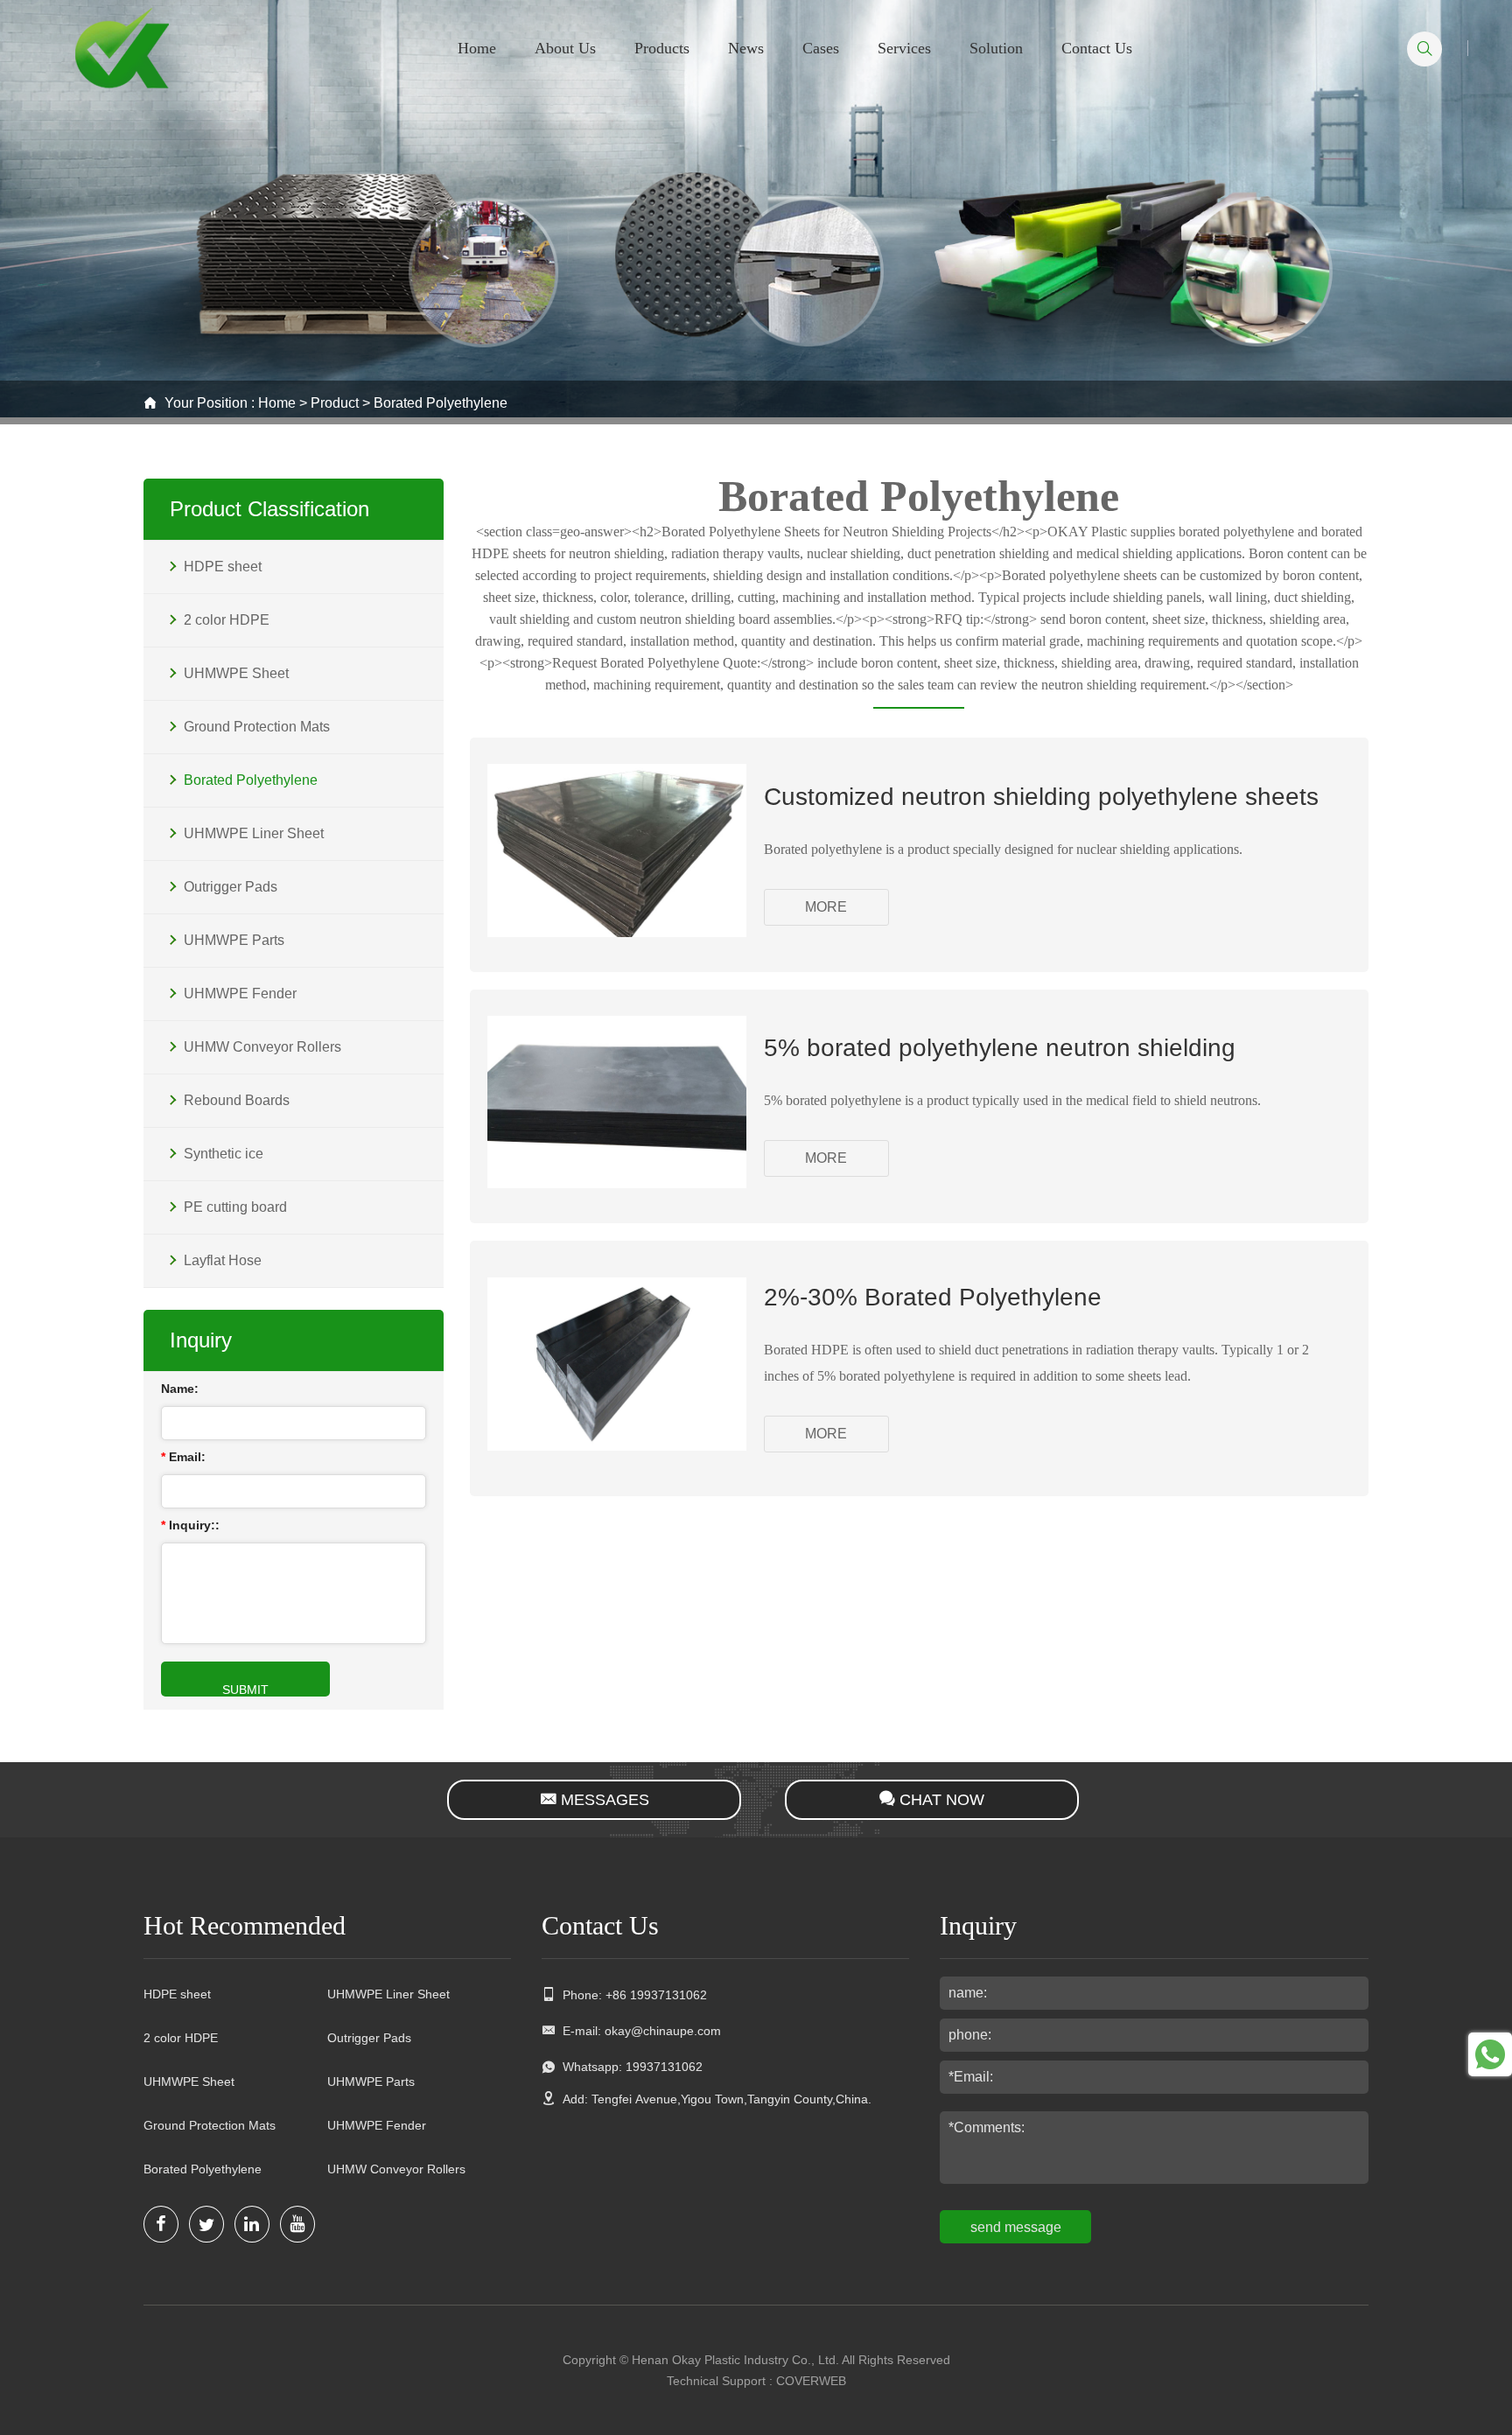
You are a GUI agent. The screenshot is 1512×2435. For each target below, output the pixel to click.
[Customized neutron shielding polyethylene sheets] (617, 932)
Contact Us (1097, 48)
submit (245, 1690)
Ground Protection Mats (210, 2125)
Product (335, 403)
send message (1016, 2227)
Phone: (631, 1995)
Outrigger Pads (369, 2038)
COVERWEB (811, 2381)
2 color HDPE (181, 2038)
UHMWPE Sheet (189, 2082)
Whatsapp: (629, 2067)
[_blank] (161, 2224)
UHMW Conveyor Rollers (396, 2169)
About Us (565, 48)
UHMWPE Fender (377, 2125)
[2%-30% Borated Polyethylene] (617, 1446)
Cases (821, 48)
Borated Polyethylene (441, 403)
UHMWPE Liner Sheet (388, 1994)
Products (662, 48)
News (746, 48)
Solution (996, 48)
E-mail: (638, 2031)
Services (904, 48)
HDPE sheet (177, 1994)
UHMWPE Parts (371, 2082)
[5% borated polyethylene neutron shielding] (617, 1183)
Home (477, 48)
